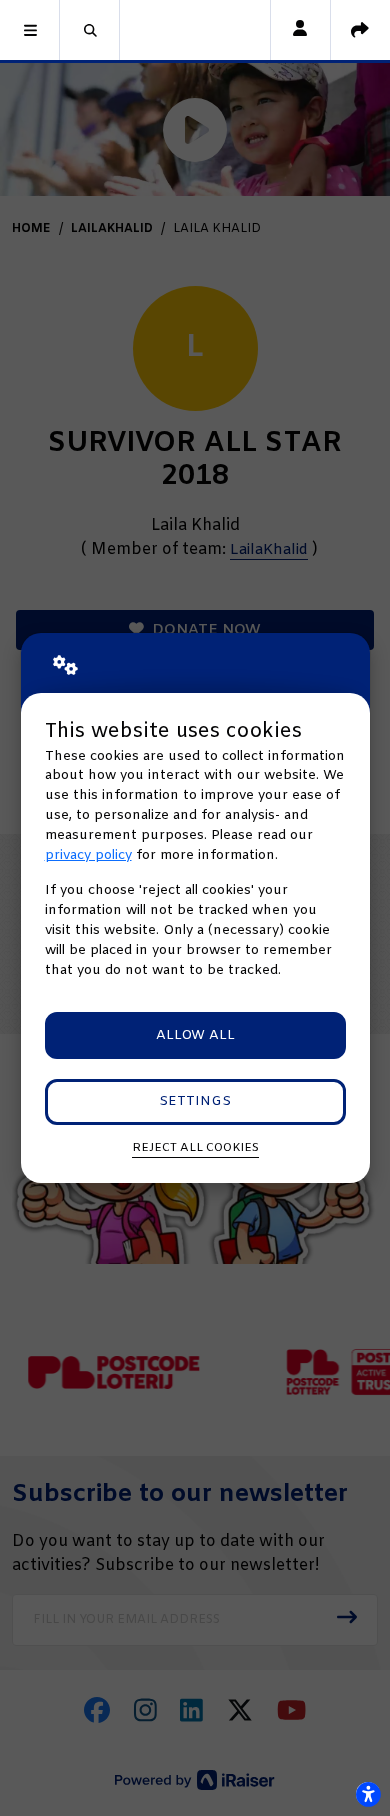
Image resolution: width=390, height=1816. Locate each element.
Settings (195, 1101)
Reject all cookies (195, 1148)
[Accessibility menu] (368, 1794)
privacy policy (88, 855)
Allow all (195, 1035)
